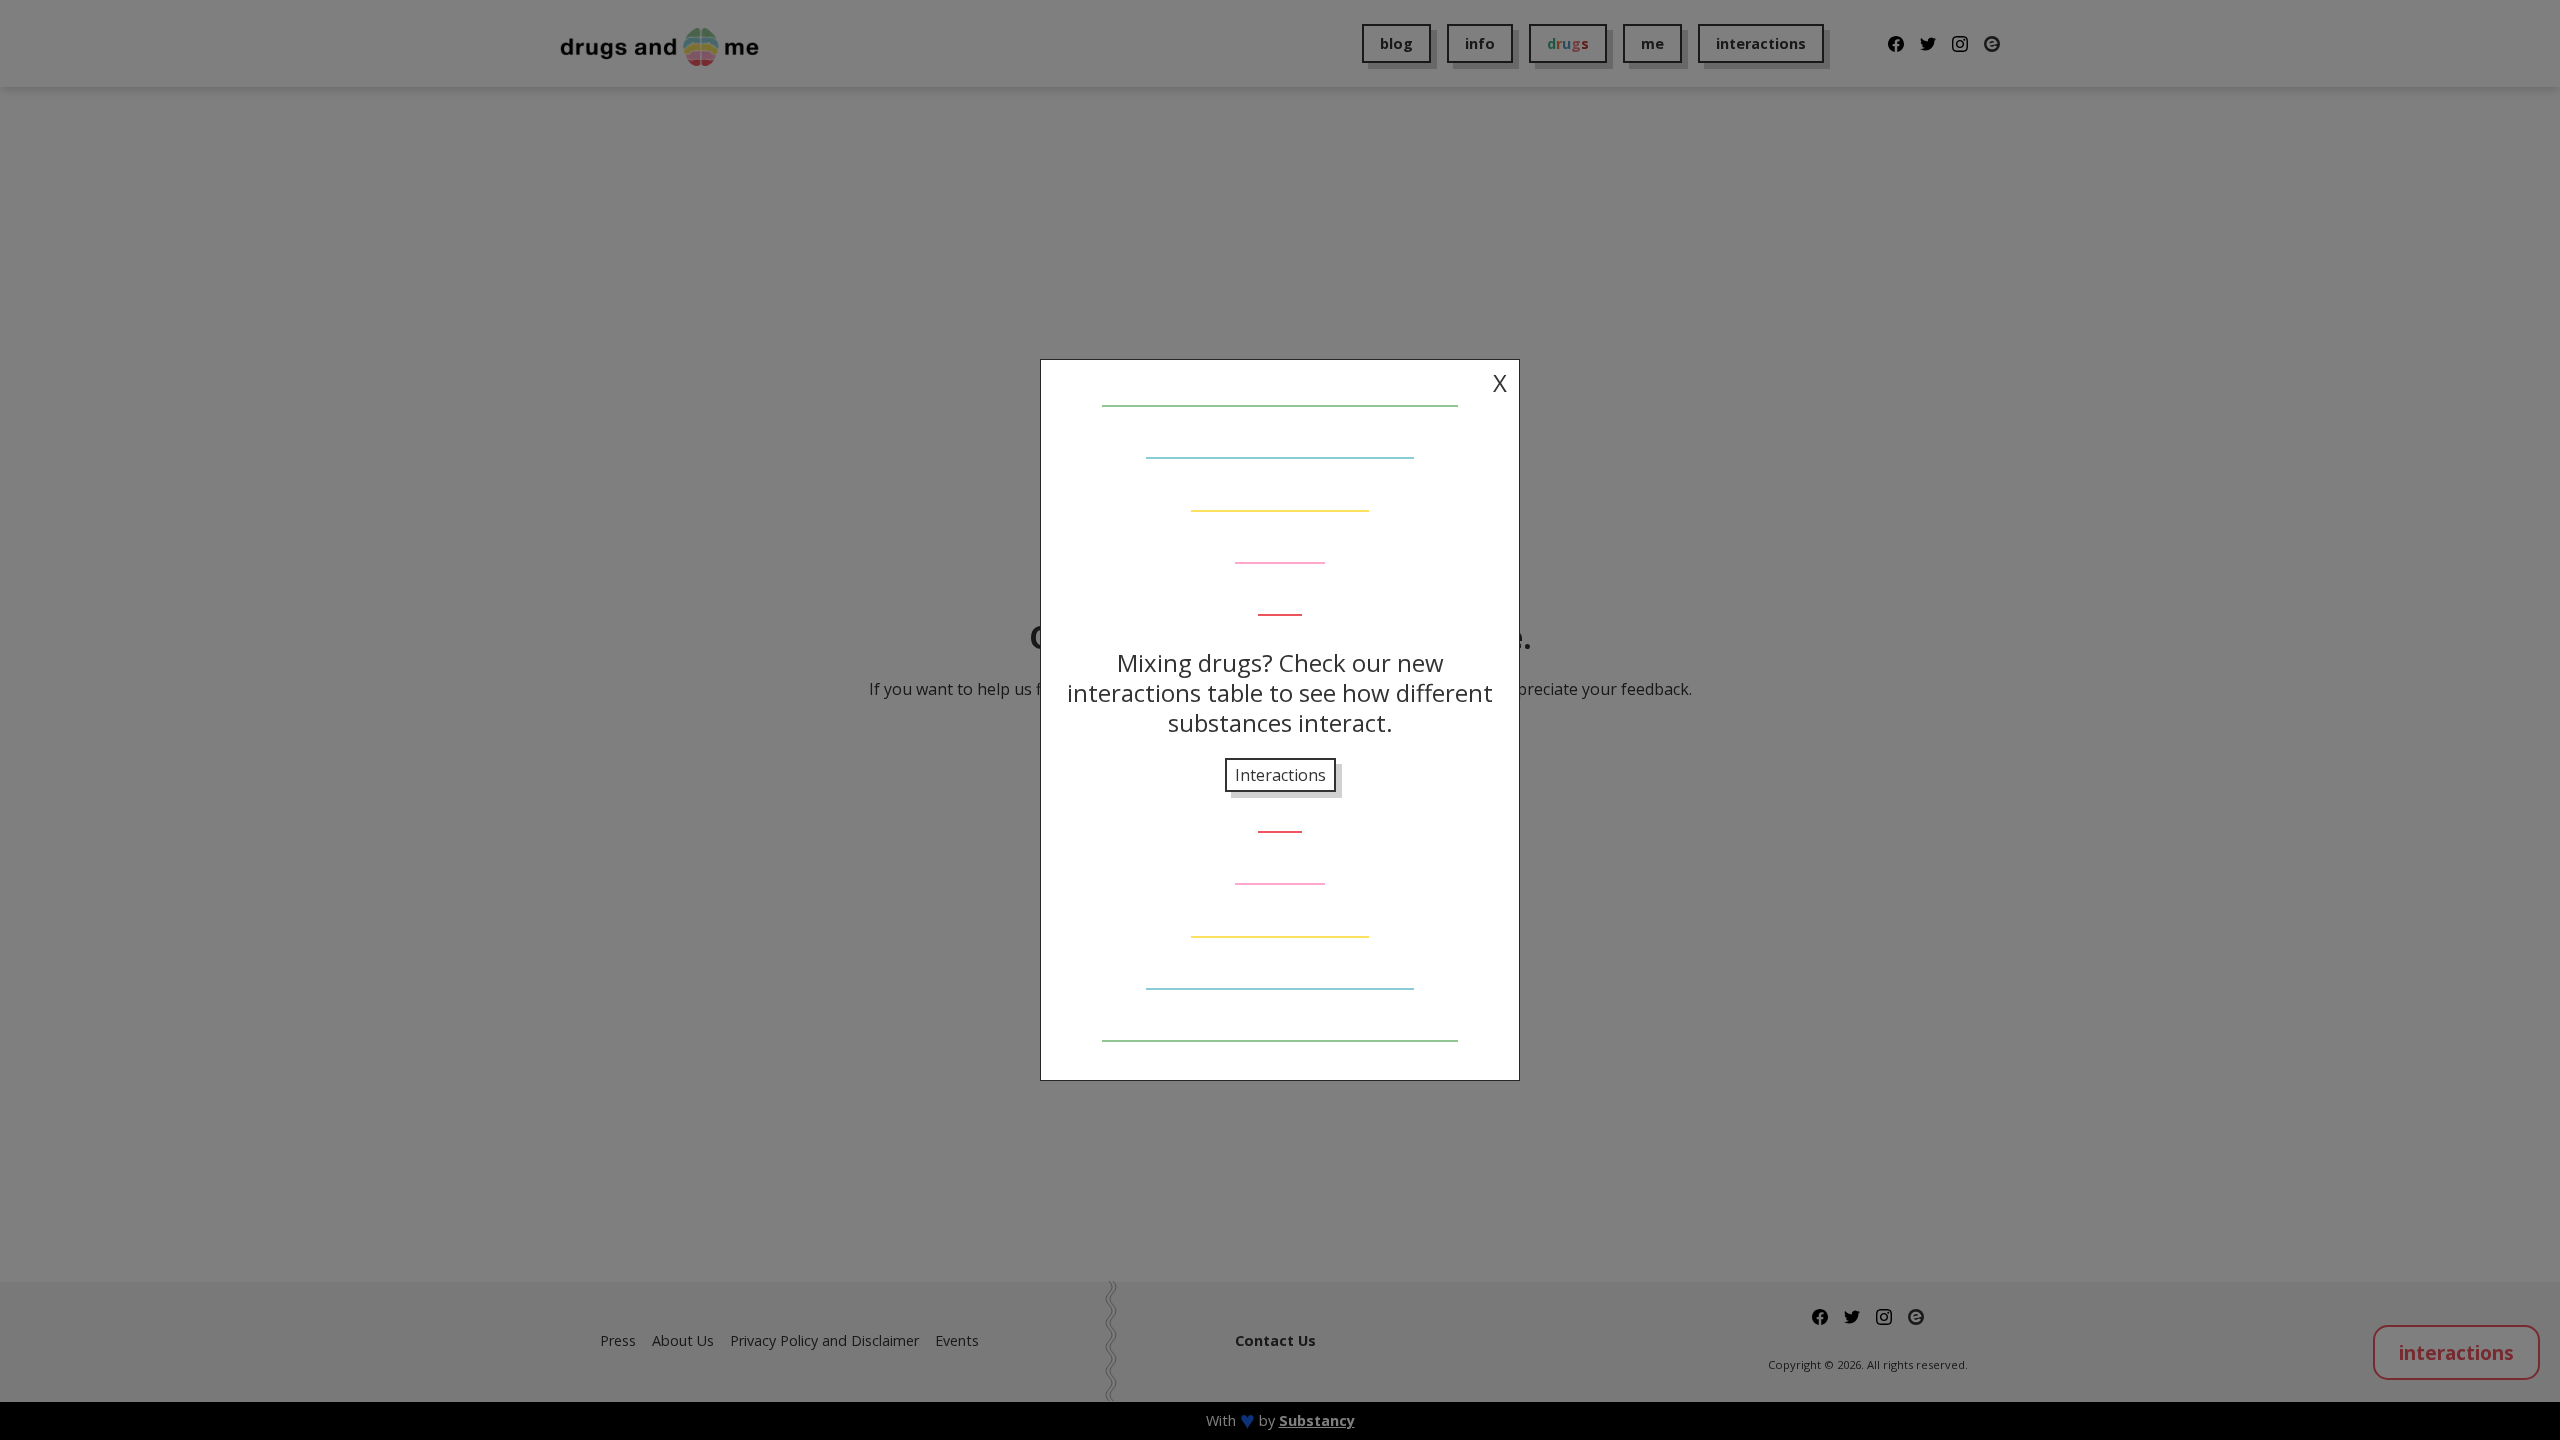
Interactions (1280, 775)
